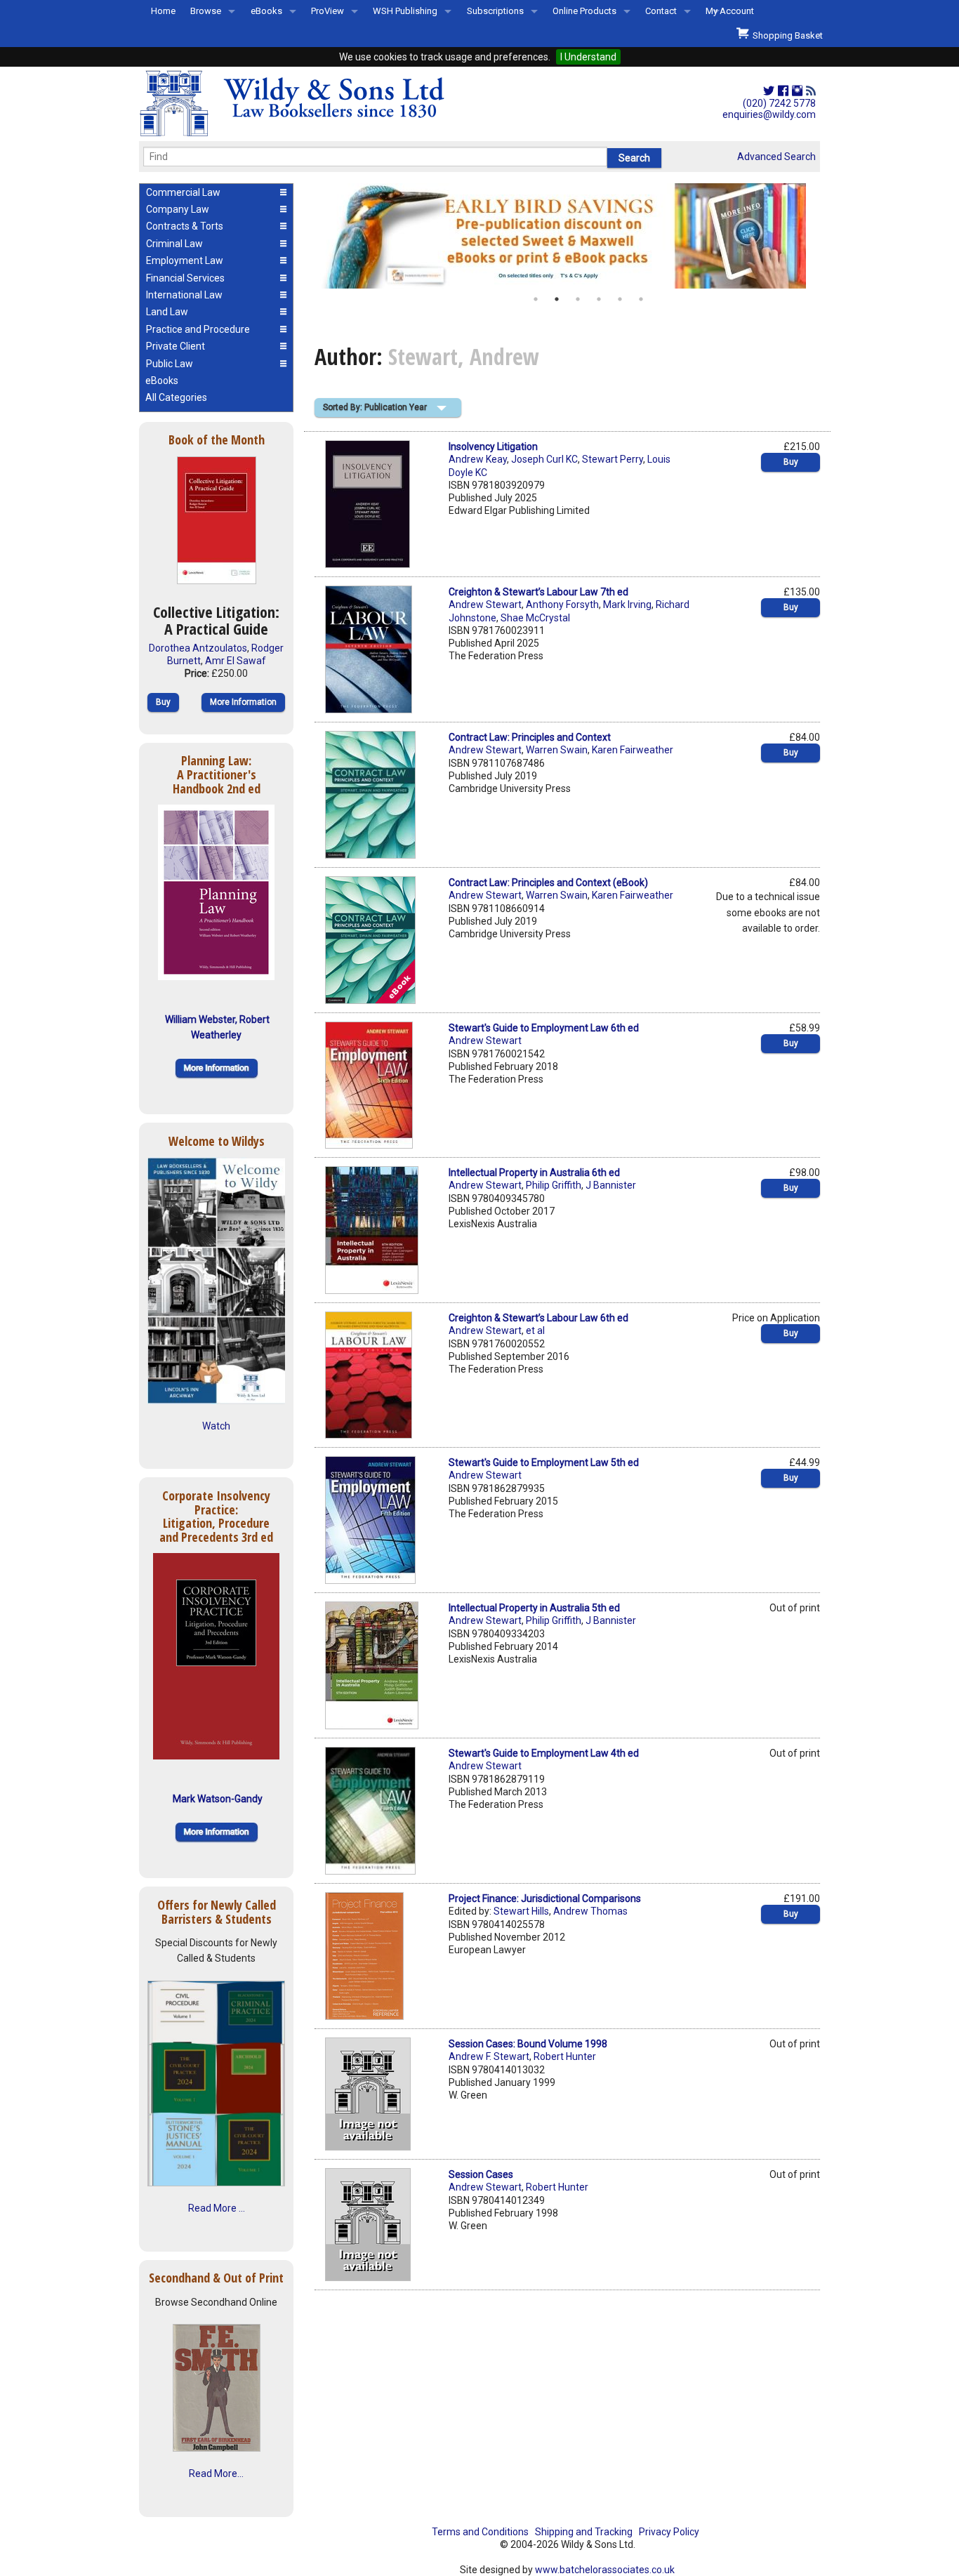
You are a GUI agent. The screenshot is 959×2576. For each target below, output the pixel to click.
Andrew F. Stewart (489, 2056)
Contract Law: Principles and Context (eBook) (548, 883)
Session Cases (481, 2174)
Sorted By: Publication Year (375, 407)
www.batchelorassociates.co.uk (605, 2570)
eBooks (266, 11)
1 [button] (536, 299)
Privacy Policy (669, 2532)
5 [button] (620, 299)
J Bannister (611, 1185)
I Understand (588, 57)
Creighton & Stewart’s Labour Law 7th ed (538, 592)
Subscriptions (495, 11)
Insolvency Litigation (493, 447)
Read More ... (217, 2208)
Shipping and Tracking (584, 2532)
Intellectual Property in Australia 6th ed (534, 1173)
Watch (216, 1426)
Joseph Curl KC (544, 459)
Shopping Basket (786, 35)
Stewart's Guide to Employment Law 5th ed (544, 1462)
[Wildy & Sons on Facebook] (783, 91)
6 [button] (641, 299)
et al (535, 1330)
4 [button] (599, 299)
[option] (567, 236)
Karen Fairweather (633, 750)
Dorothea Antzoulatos (198, 648)
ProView (328, 11)
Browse (206, 11)
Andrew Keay (478, 459)
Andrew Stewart (485, 605)
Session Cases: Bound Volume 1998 (528, 2044)
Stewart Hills (521, 1911)
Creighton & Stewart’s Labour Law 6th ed (538, 1318)
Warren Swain (557, 750)
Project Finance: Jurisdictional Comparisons (545, 1898)
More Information (243, 702)
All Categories (176, 397)
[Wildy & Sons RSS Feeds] (811, 91)
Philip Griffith (554, 1185)
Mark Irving (627, 605)
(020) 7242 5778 (779, 103)
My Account (730, 11)
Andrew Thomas (590, 1911)
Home (163, 11)
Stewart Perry (613, 459)
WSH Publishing (405, 11)
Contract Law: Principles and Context (530, 737)
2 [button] (557, 299)
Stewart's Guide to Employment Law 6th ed (544, 1028)
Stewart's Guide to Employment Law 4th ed (544, 1753)
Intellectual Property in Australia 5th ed (534, 1608)
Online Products (584, 11)
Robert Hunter (565, 2056)
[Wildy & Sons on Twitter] (769, 91)
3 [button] (578, 299)
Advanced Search (776, 157)
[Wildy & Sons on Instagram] (797, 91)
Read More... (216, 2473)
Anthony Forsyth (562, 605)
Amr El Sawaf (236, 661)
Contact (661, 11)
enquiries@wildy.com (769, 114)
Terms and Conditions (480, 2532)
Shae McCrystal (535, 618)
